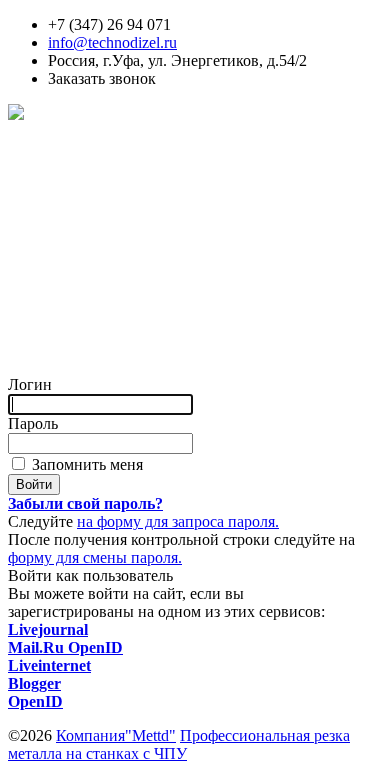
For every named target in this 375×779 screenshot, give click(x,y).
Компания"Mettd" (116, 735)
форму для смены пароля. (95, 557)
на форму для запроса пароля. (178, 521)
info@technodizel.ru (112, 42)
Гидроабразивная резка (86, 168)
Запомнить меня (85, 464)
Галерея (34, 330)
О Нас (29, 312)
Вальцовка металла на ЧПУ (102, 240)
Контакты (41, 348)
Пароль (33, 423)
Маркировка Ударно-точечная (110, 276)
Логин (30, 384)
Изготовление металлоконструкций (130, 294)
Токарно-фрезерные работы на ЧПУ (130, 258)
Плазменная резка (69, 186)
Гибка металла (57, 204)
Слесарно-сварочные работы (106, 222)
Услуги (32, 150)
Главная (35, 132)
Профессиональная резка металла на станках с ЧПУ (179, 744)
